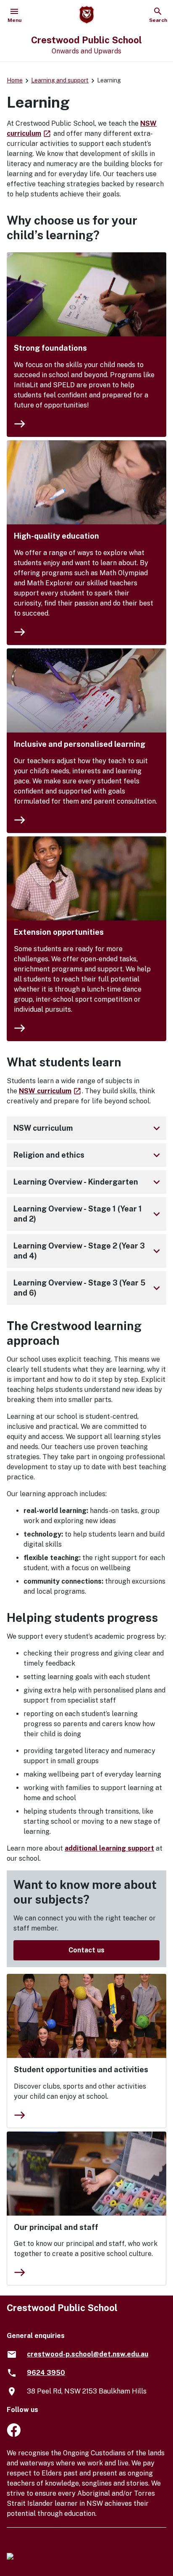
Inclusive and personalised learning (80, 744)
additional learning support (109, 1848)
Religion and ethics (88, 1155)
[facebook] (14, 2435)
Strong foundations (50, 348)
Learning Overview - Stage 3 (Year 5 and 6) (88, 1288)
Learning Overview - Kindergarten (88, 1182)
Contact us (86, 1950)
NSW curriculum (50, 1091)
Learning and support (60, 80)
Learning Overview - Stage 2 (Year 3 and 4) (88, 1251)
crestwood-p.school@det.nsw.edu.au (88, 2354)
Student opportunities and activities (81, 2070)
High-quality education (56, 536)
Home (15, 80)
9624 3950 (46, 2373)
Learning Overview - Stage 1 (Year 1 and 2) (88, 1214)
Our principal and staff (56, 2227)
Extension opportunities (59, 932)
